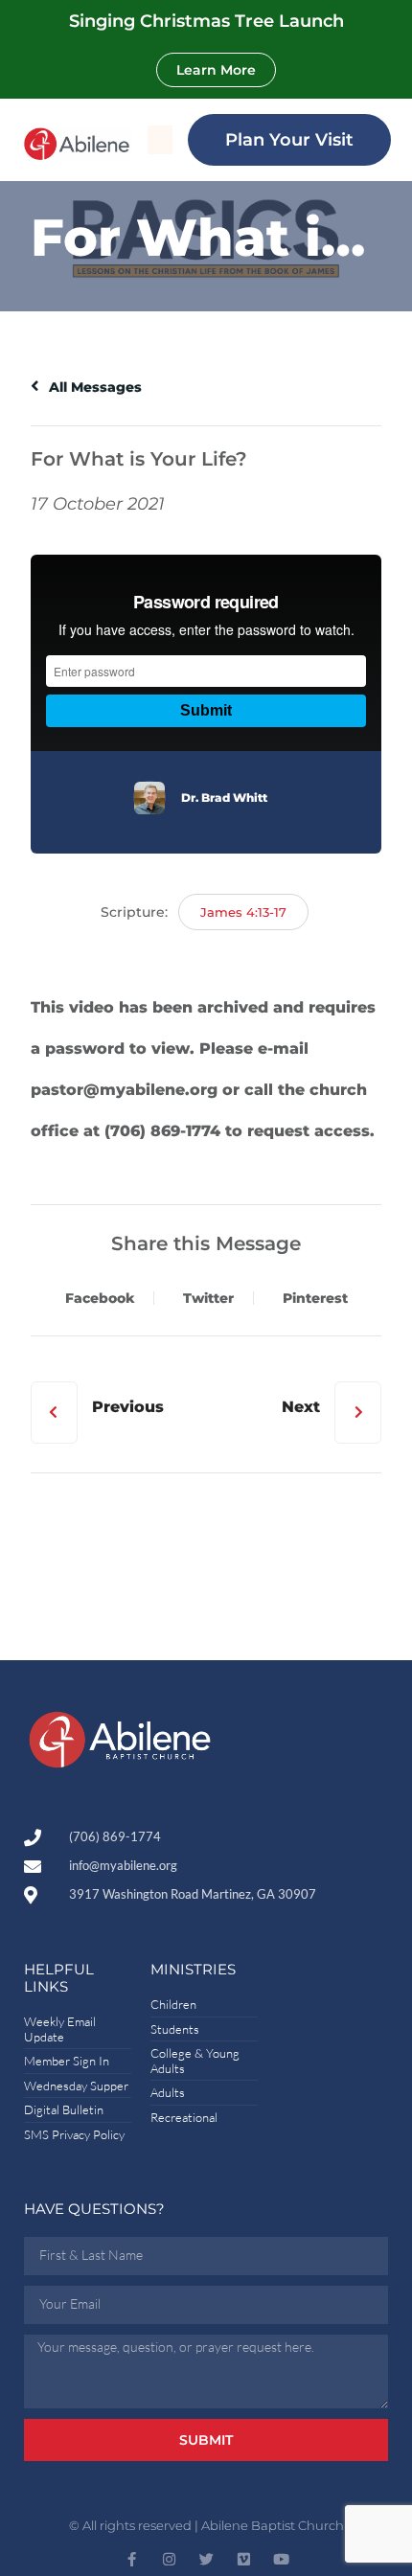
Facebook (100, 1298)
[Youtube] (281, 2559)
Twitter (208, 1298)
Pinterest (315, 1298)
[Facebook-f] (132, 2559)
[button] (160, 140)
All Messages (93, 387)
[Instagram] (169, 2559)
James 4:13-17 (243, 912)
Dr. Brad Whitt (224, 798)
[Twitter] (206, 2559)
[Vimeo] (244, 2559)
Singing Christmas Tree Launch (206, 21)
